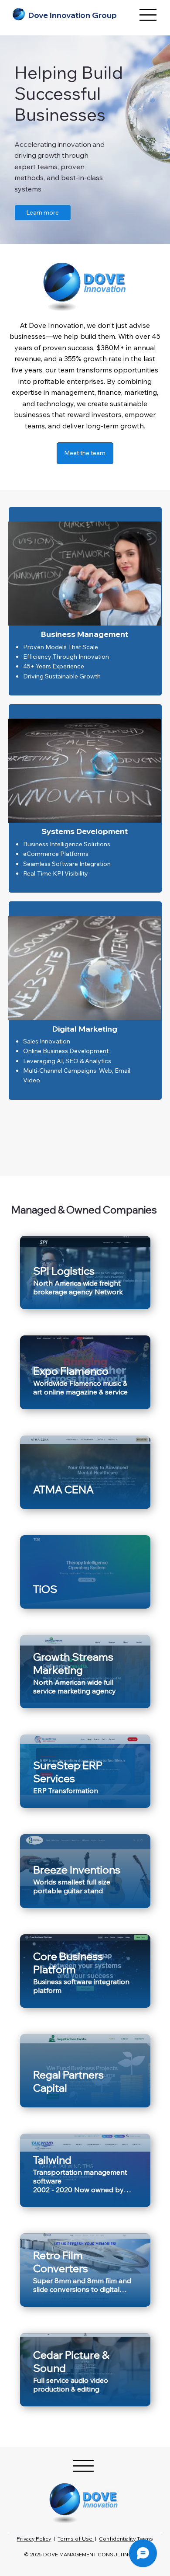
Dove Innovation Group (73, 15)
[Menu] (148, 15)
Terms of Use (76, 2539)
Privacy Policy (34, 2539)
